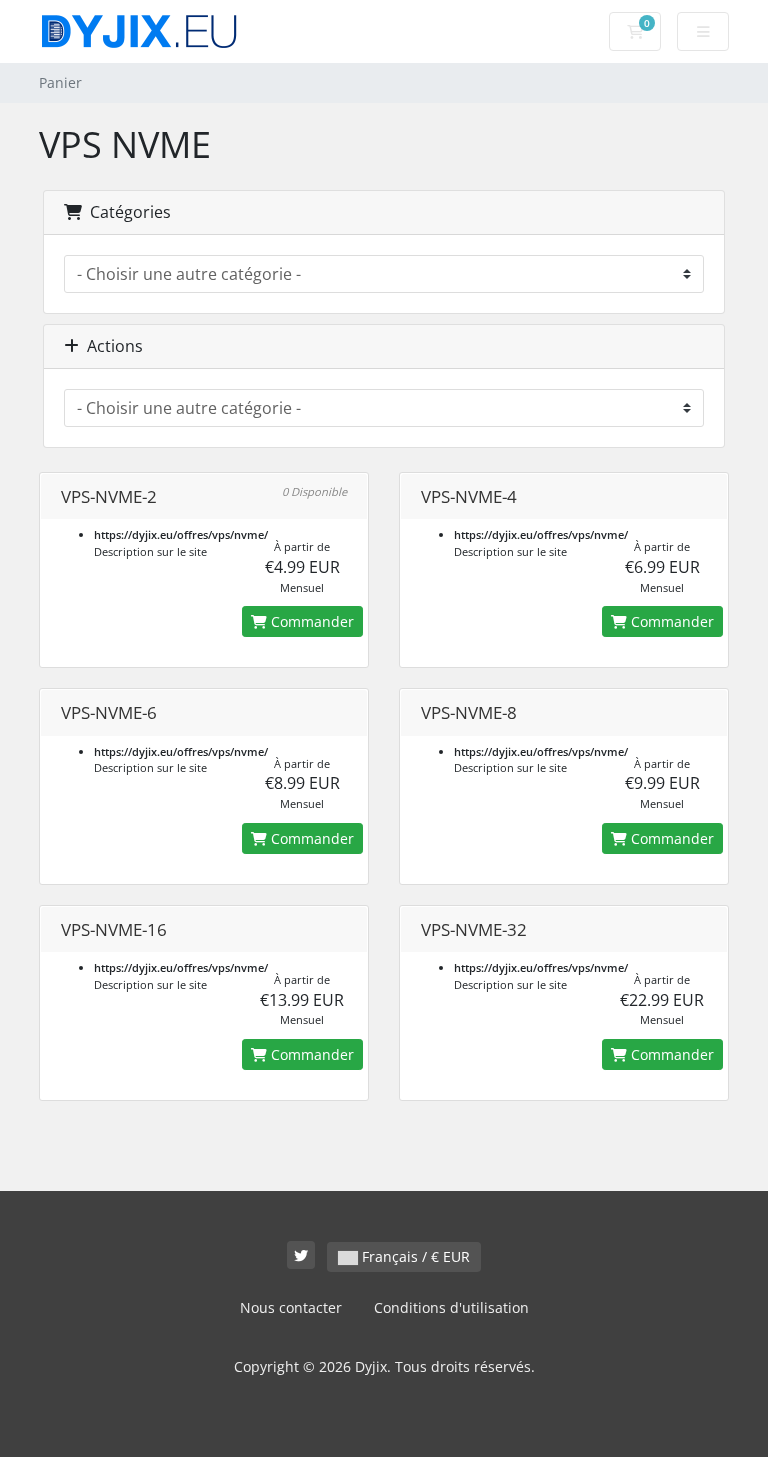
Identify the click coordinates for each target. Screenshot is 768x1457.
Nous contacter (291, 1307)
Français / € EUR (414, 1256)
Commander (310, 621)
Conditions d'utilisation (451, 1307)
